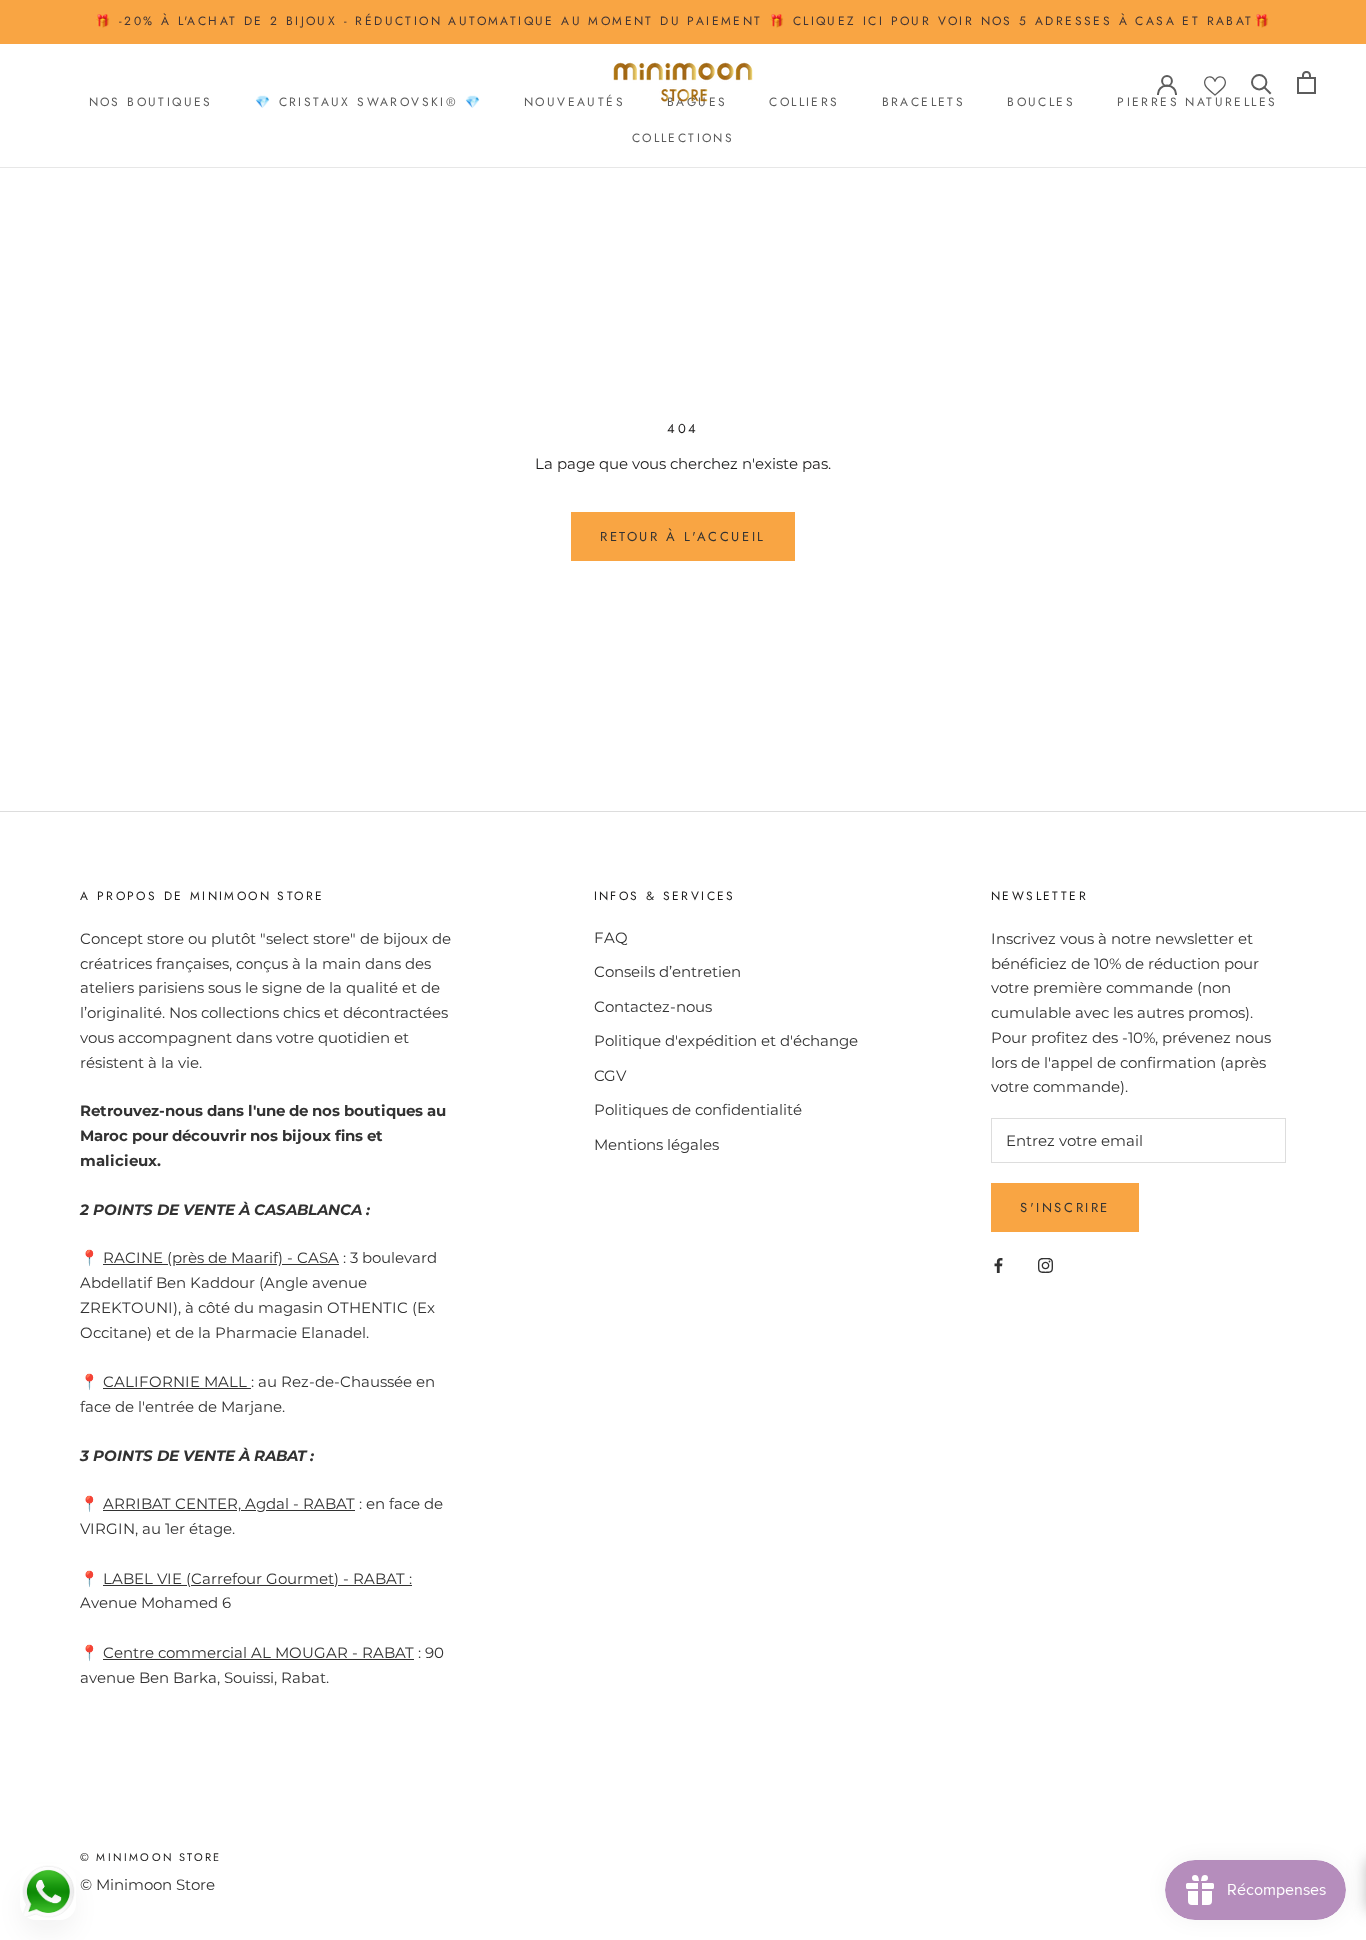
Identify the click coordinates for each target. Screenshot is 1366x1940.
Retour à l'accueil (683, 536)
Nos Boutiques (151, 101)
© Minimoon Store (150, 1857)
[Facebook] (998, 1264)
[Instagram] (1045, 1264)
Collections (683, 138)
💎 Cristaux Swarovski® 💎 (368, 101)
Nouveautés (574, 101)
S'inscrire (1065, 1207)
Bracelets (924, 101)
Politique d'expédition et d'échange (726, 1040)
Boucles (1041, 101)
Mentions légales (656, 1144)
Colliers (804, 101)
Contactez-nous (653, 1006)
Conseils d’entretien (667, 971)
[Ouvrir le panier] (1306, 82)
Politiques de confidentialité (698, 1109)
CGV (610, 1075)
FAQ (611, 937)
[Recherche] (1261, 82)
